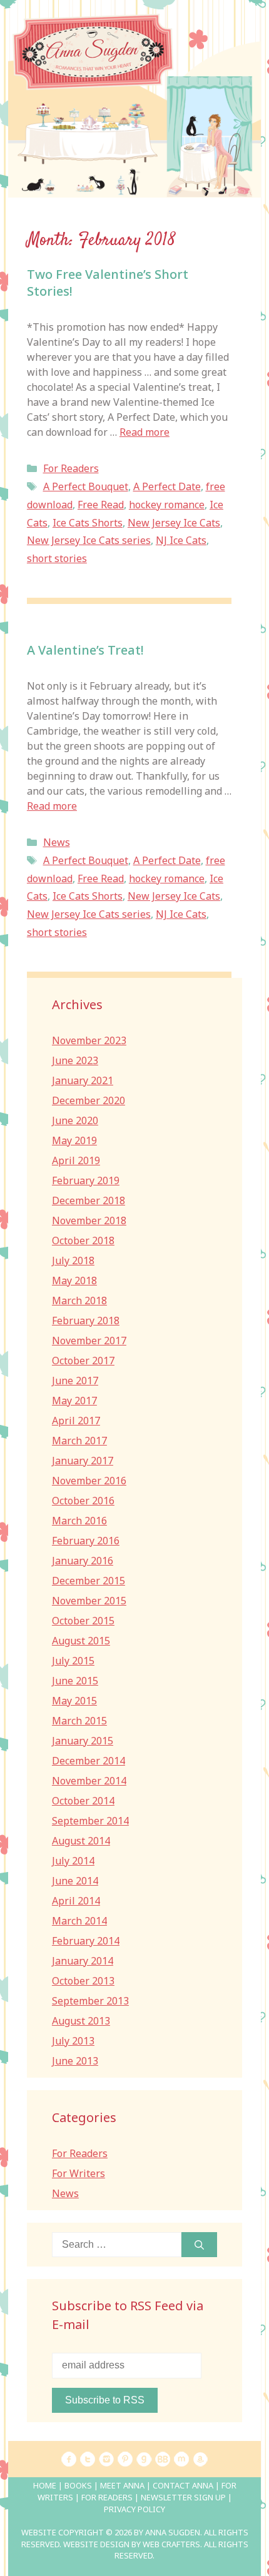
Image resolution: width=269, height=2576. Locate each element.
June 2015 (75, 1681)
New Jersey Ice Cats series (89, 540)
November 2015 (89, 1601)
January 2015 (83, 1741)
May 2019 (74, 1140)
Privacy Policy (134, 2509)
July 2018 (73, 1260)
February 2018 (86, 1321)
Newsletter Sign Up (183, 2497)
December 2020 (89, 1100)
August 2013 (81, 2021)
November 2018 (89, 1220)
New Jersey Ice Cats (174, 523)
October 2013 (83, 1981)
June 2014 (75, 1881)
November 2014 (89, 1781)
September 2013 (90, 2001)
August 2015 (81, 1641)
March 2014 (79, 1921)
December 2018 (89, 1200)
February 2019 (86, 1180)
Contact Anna (183, 2485)
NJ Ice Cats (181, 540)
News (57, 842)
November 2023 (89, 1040)
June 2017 (75, 1381)
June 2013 (75, 2061)
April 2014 (76, 1901)
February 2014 (86, 1941)
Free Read (101, 505)
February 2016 (86, 1541)
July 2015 (73, 1661)
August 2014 (81, 1841)
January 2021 (83, 1080)
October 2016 (83, 1501)
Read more (145, 432)
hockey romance (167, 505)
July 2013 (73, 2041)
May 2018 (74, 1280)
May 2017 (74, 1401)
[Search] (199, 2245)
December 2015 (89, 1581)
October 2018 (83, 1240)
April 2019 (76, 1160)
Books (78, 2485)
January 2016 (83, 1561)
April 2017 (76, 1421)
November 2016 (89, 1481)
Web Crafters (171, 2544)
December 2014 (89, 1761)
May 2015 (74, 1701)
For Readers (71, 468)
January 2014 (83, 1961)
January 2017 (83, 1461)
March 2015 (79, 1721)
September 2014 (90, 1821)
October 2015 (83, 1621)
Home (45, 2485)
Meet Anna (122, 2485)
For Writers (79, 2173)
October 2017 (83, 1361)
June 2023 (75, 1060)
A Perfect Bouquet (86, 486)
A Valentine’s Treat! (85, 650)
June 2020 (75, 1120)
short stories (57, 558)
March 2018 (79, 1301)
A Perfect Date (167, 486)
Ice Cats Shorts (88, 523)
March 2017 (79, 1441)
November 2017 (89, 1341)
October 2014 (83, 1801)
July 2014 (73, 1861)
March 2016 (79, 1521)
